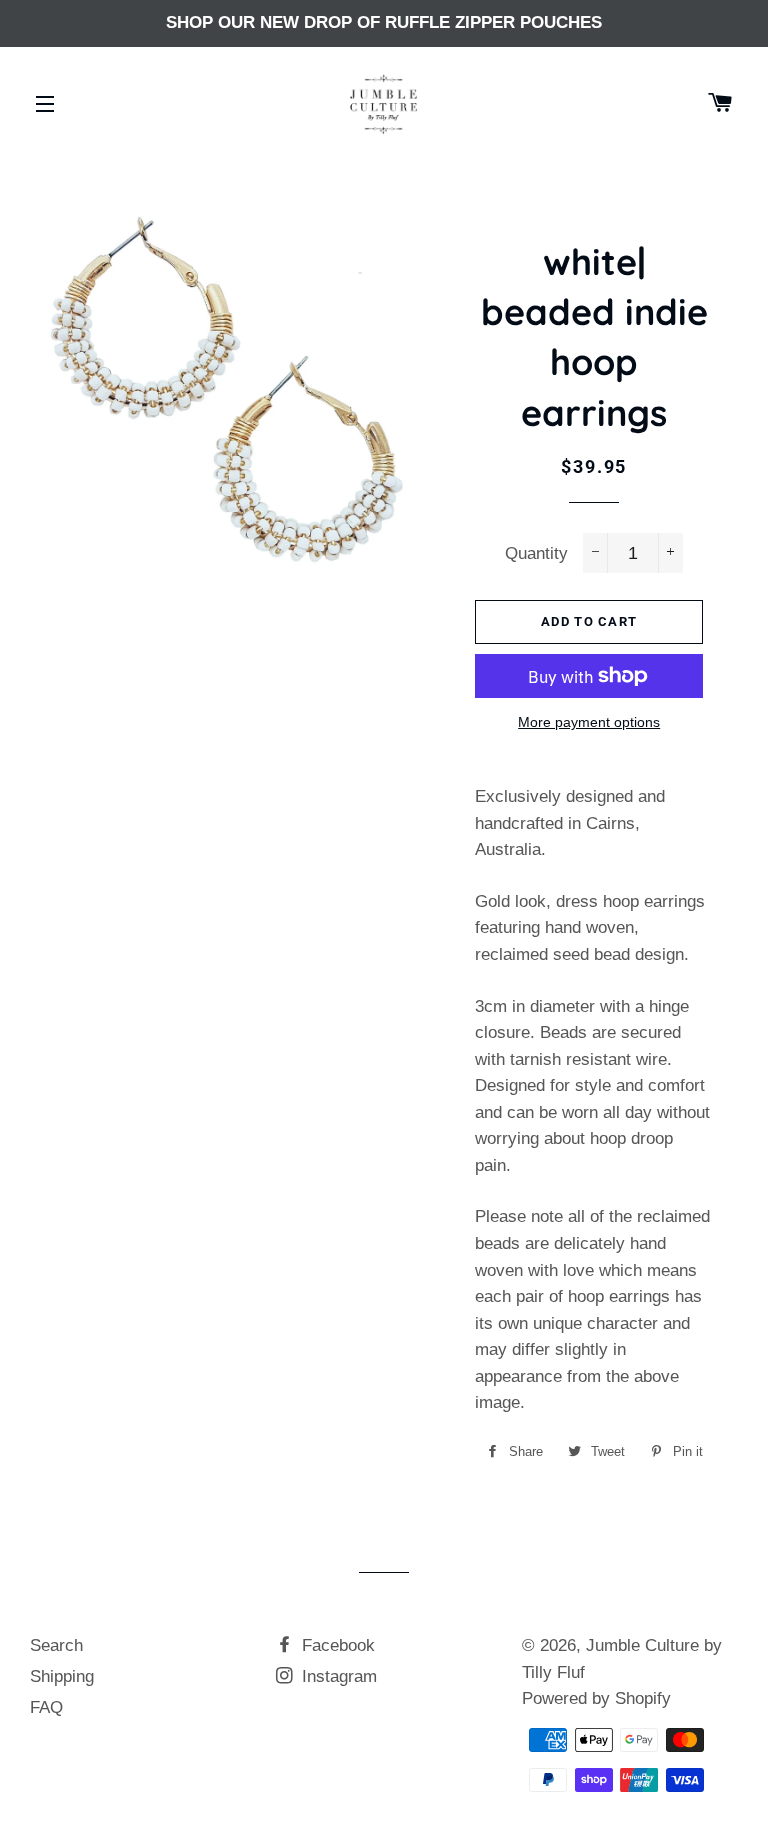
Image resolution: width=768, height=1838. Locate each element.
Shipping (62, 1676)
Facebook (336, 1645)
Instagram (337, 1676)
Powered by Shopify (596, 1698)
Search (56, 1645)
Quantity (536, 553)
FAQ (46, 1707)
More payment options (589, 722)
